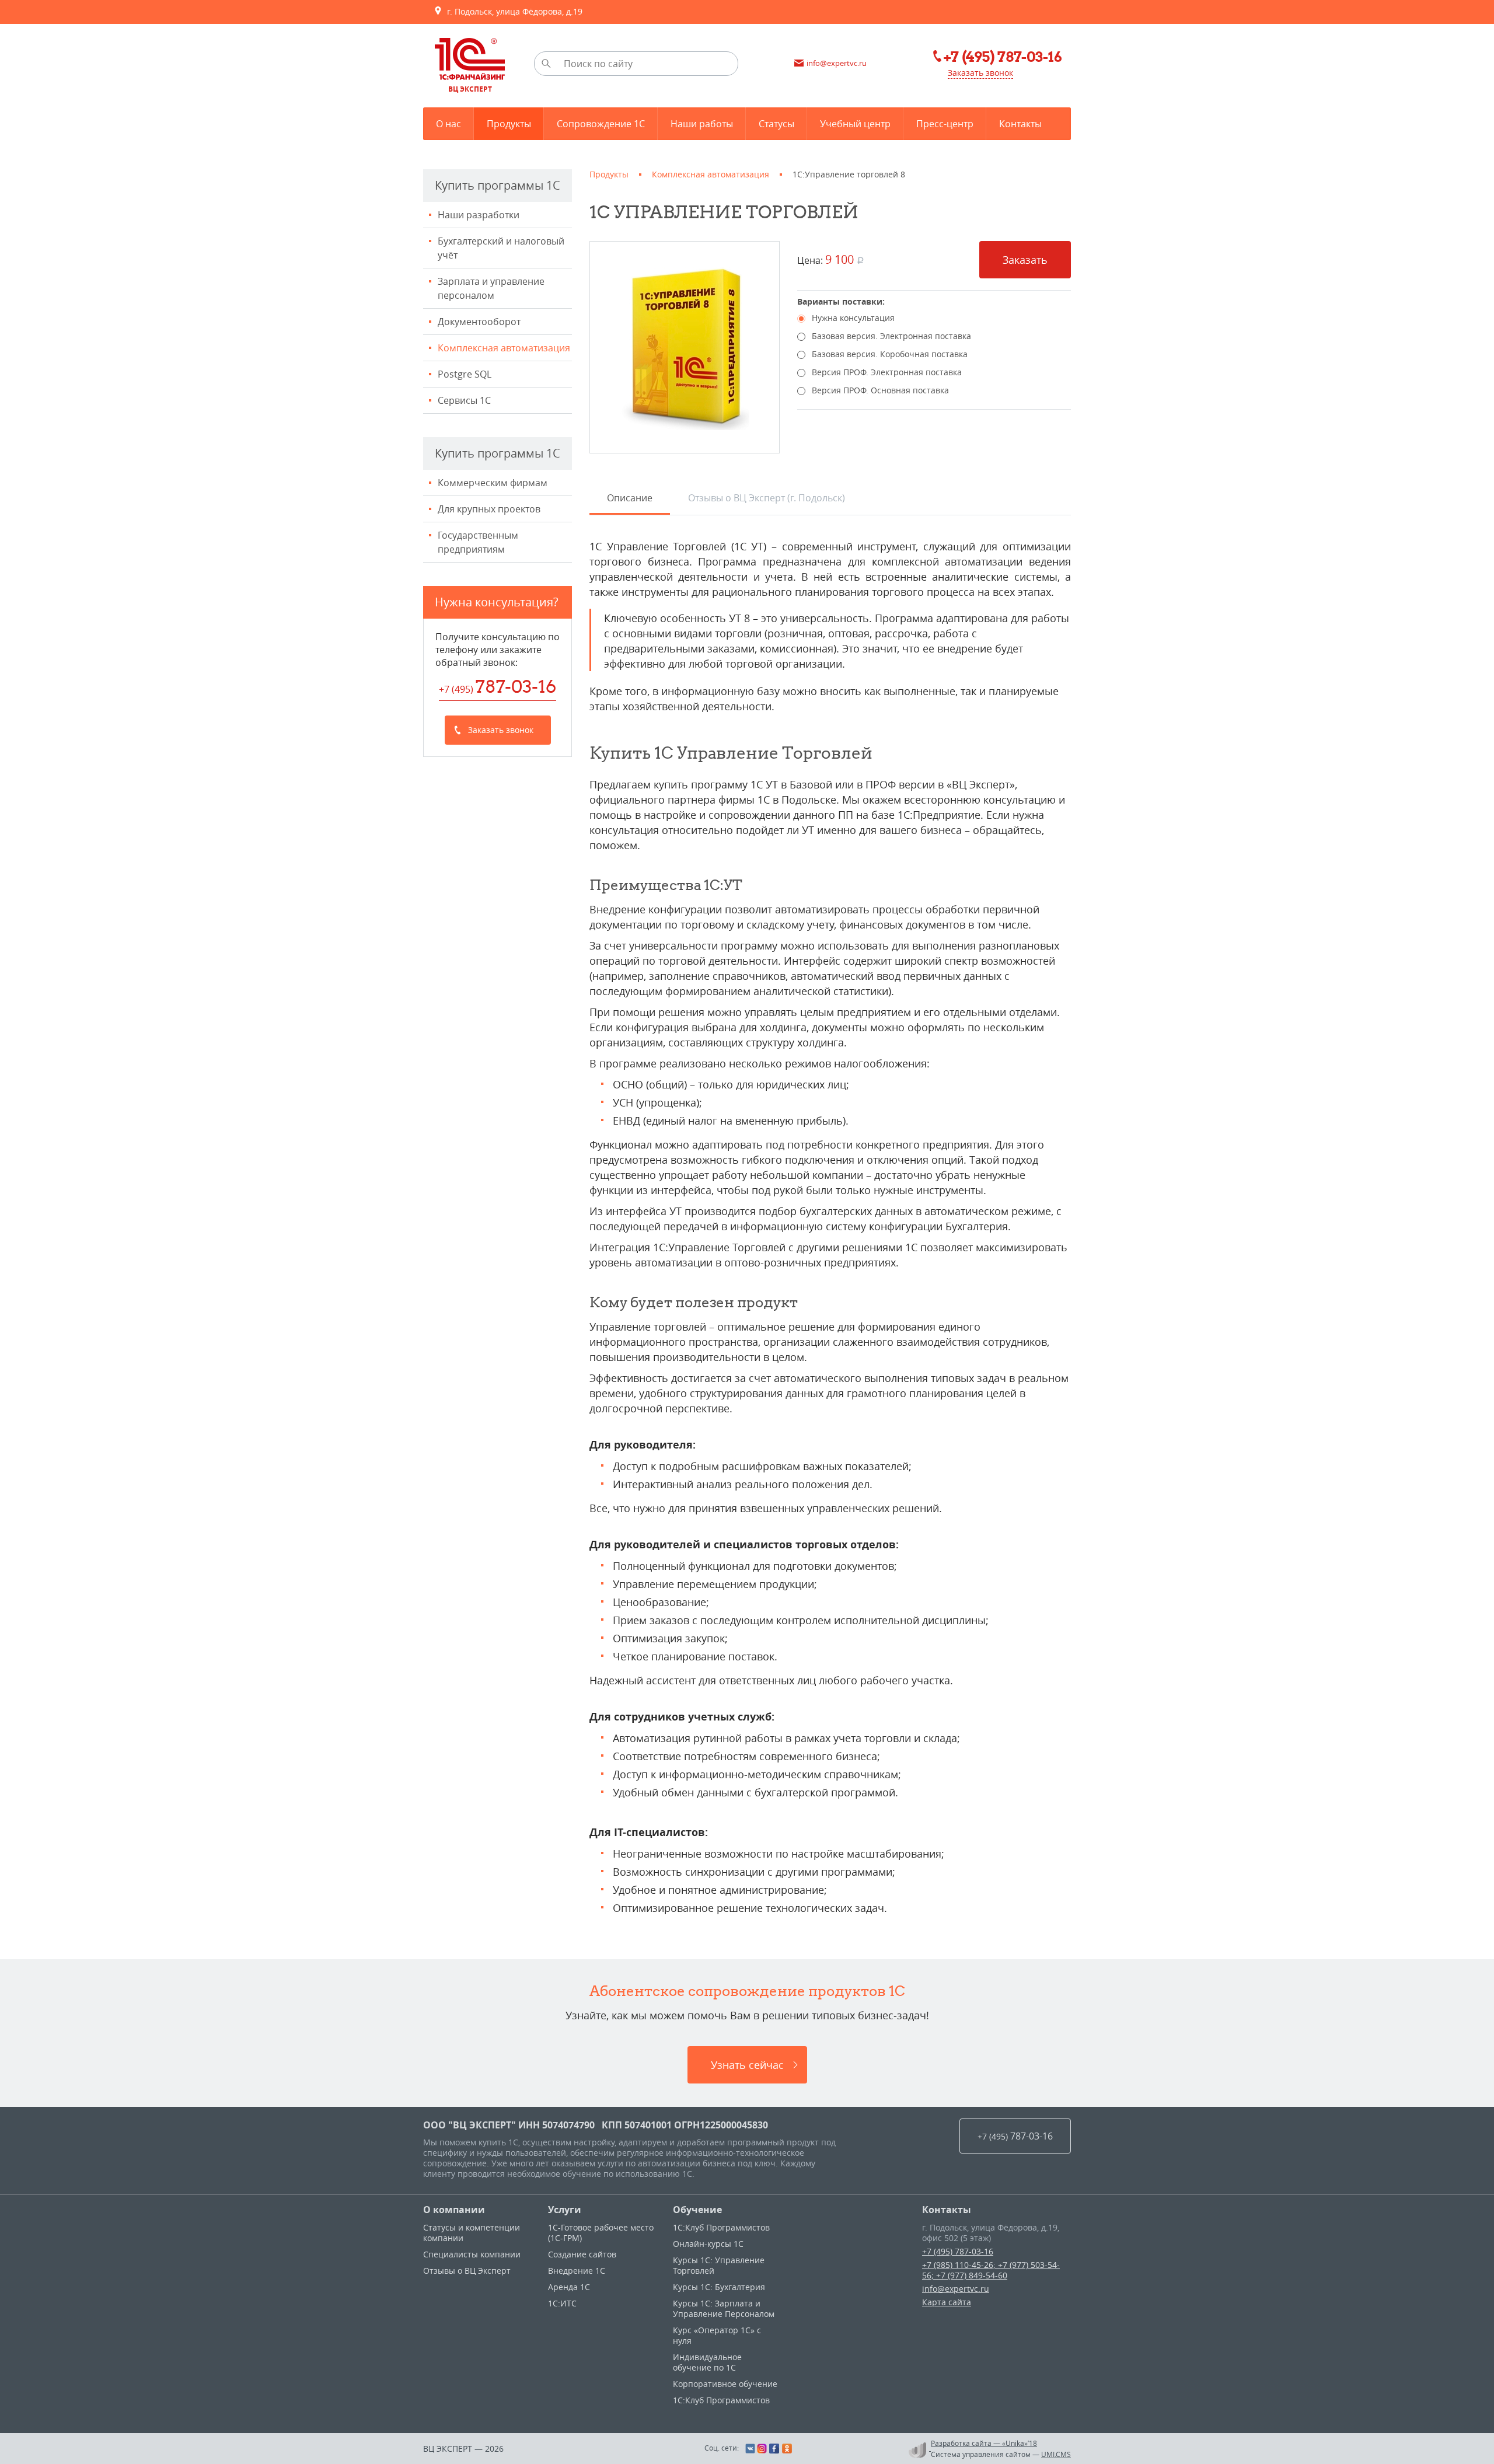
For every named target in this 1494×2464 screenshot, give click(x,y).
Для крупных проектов (489, 509)
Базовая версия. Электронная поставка (891, 336)
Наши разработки (479, 215)
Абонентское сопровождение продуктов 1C (747, 1991)
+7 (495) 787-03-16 (958, 2251)
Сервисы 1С (464, 400)
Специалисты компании (472, 2254)
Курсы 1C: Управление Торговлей (719, 2265)
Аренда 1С (569, 2287)
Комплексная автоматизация (504, 348)
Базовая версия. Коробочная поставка (890, 354)
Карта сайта (947, 2302)
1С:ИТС (562, 2303)
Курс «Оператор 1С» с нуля (717, 2335)
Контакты (947, 2210)
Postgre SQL (465, 374)
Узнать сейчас (747, 2065)
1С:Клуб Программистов (721, 2227)
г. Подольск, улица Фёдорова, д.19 (512, 11)
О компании (454, 2210)
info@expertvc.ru (956, 2289)
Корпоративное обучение (725, 2384)
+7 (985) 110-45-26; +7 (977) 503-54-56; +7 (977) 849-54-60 (991, 2270)
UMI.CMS (1056, 2454)
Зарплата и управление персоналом (491, 288)
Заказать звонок (980, 73)
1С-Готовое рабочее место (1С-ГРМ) (601, 2233)
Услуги (565, 2210)
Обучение (697, 2210)
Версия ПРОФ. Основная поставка (880, 390)
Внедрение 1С (577, 2271)
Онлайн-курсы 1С (708, 2244)
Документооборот (479, 322)
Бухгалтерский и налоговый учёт (501, 248)
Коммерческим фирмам (493, 483)
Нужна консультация (853, 318)
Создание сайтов (582, 2254)
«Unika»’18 (1020, 2443)
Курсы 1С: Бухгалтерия (719, 2287)
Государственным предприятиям (478, 542)
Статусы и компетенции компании (472, 2233)
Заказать (1025, 260)
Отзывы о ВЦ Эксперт (467, 2271)
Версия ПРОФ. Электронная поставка (887, 372)
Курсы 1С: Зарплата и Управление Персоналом (724, 2308)
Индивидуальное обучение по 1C (707, 2362)
